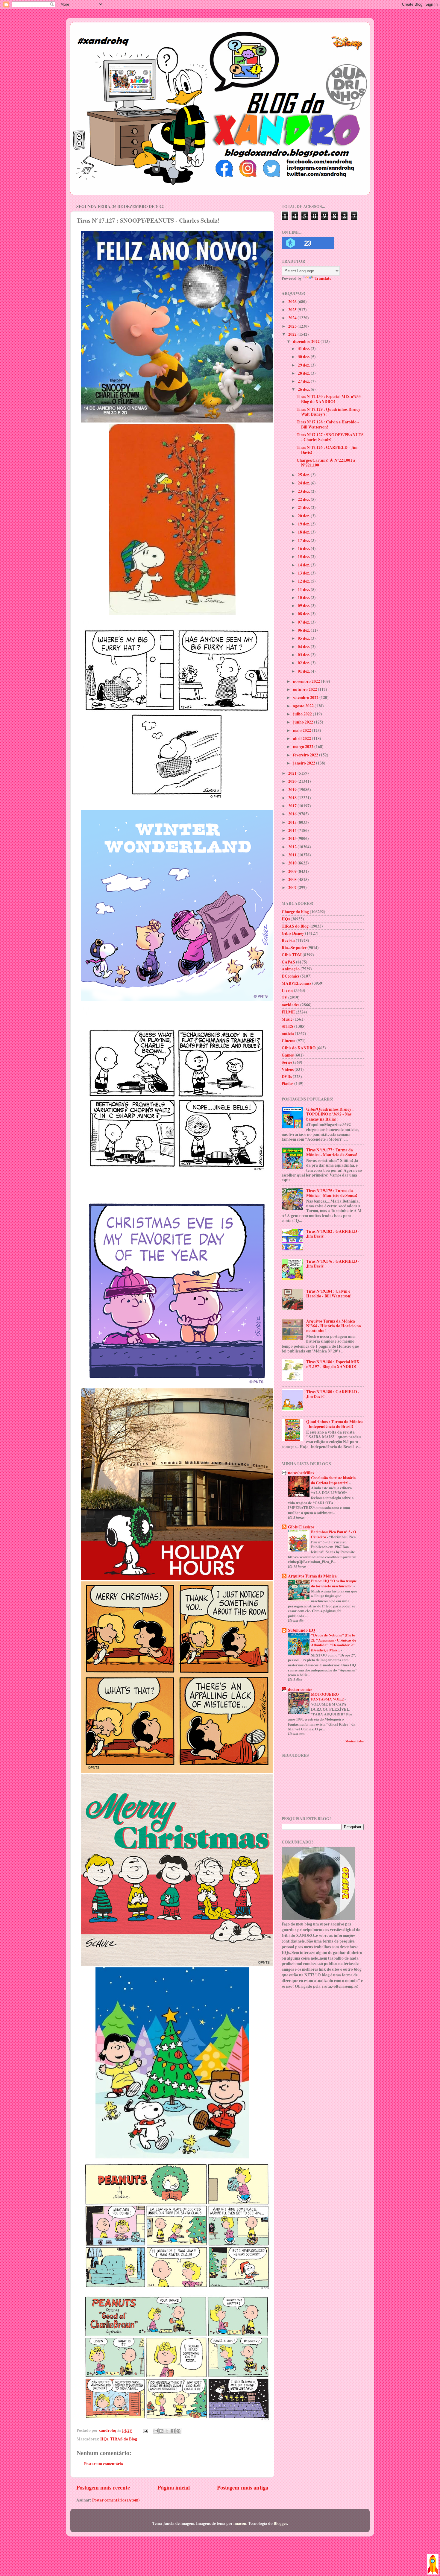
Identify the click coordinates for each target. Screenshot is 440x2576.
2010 (293, 863)
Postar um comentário (104, 2464)
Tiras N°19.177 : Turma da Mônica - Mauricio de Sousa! (332, 1152)
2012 (293, 847)
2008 (293, 879)
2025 (293, 310)
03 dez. (304, 655)
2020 (293, 781)
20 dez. (304, 516)
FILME (288, 1012)
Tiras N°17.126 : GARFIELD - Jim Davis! (327, 450)
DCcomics (290, 976)
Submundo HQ (302, 1630)
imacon (240, 2523)
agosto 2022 (304, 706)
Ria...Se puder (294, 948)
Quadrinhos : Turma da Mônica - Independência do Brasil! (334, 1424)
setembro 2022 (306, 697)
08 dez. (304, 614)
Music (287, 1019)
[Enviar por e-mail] (156, 2431)
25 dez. (304, 475)
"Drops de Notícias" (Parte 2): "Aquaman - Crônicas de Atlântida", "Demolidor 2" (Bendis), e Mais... (334, 1642)
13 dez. (304, 573)
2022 (293, 334)
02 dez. (304, 663)
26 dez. (304, 389)
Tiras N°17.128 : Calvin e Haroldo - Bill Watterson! (328, 424)
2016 (293, 814)
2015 (293, 822)
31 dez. (304, 349)
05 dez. (304, 638)
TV (285, 998)
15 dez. (304, 557)
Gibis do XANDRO (299, 1048)
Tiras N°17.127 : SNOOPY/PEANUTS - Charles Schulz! (330, 437)
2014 (293, 830)
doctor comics (300, 1689)
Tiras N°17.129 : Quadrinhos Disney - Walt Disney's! (330, 412)
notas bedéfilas (301, 1473)
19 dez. (304, 524)
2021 (293, 773)
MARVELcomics (296, 983)
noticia (288, 1034)
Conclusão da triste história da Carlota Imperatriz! (333, 1480)
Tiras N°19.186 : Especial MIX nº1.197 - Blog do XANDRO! (333, 1364)
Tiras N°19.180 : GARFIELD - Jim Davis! (333, 1394)
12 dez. (304, 581)
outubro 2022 (305, 689)
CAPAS (288, 962)
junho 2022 (304, 722)
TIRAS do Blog (124, 2439)
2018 (293, 798)
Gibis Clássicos (301, 1527)
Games (288, 1055)
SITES (287, 1026)
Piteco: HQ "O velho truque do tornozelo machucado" (334, 1583)
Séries (287, 1062)
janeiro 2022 (305, 763)
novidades (290, 1005)
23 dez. (304, 491)
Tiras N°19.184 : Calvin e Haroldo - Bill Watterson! (329, 1294)
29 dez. (304, 365)
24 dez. (304, 483)
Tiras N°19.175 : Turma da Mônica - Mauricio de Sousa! (332, 1193)
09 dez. (304, 606)
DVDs (287, 1077)
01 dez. (304, 671)
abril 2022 (302, 738)
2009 (293, 871)
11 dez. (304, 589)
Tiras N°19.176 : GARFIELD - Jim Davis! (333, 1264)
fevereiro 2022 (306, 755)
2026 (293, 302)
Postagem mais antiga (243, 2487)
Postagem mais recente (103, 2487)
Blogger (280, 2523)
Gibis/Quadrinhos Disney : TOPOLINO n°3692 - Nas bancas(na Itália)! (330, 1114)
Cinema (289, 1041)
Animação (291, 969)
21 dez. (304, 507)
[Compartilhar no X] (167, 2431)
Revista (288, 940)
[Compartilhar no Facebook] (173, 2431)
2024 (293, 318)
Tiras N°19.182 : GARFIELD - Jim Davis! (333, 1234)
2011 (293, 855)
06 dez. (304, 630)
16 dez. (304, 548)
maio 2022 (302, 730)
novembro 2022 (307, 681)
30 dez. (304, 357)
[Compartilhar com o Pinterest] (178, 2431)
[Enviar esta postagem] (145, 2430)
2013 (293, 838)
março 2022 (304, 747)
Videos (288, 1069)
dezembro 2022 (307, 341)
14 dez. (304, 565)
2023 (293, 326)
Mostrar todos (355, 1741)
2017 (293, 806)
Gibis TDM (292, 955)
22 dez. (304, 499)
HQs (104, 2439)
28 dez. (304, 373)
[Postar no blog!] (161, 2431)
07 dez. (304, 622)
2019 (293, 790)
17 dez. (304, 540)
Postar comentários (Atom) (116, 2500)
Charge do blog (295, 912)
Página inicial (174, 2487)
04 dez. (304, 647)
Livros (287, 990)
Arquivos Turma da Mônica (312, 1576)
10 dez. (304, 598)
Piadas (287, 1083)
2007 (293, 887)
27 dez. (304, 381)
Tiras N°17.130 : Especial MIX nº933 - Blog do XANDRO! (330, 399)
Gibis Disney (293, 933)
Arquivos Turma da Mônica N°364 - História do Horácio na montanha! (334, 1326)
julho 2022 (303, 714)
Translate (323, 278)
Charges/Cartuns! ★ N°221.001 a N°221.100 (326, 463)
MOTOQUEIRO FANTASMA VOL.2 (328, 1697)
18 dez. (304, 532)
